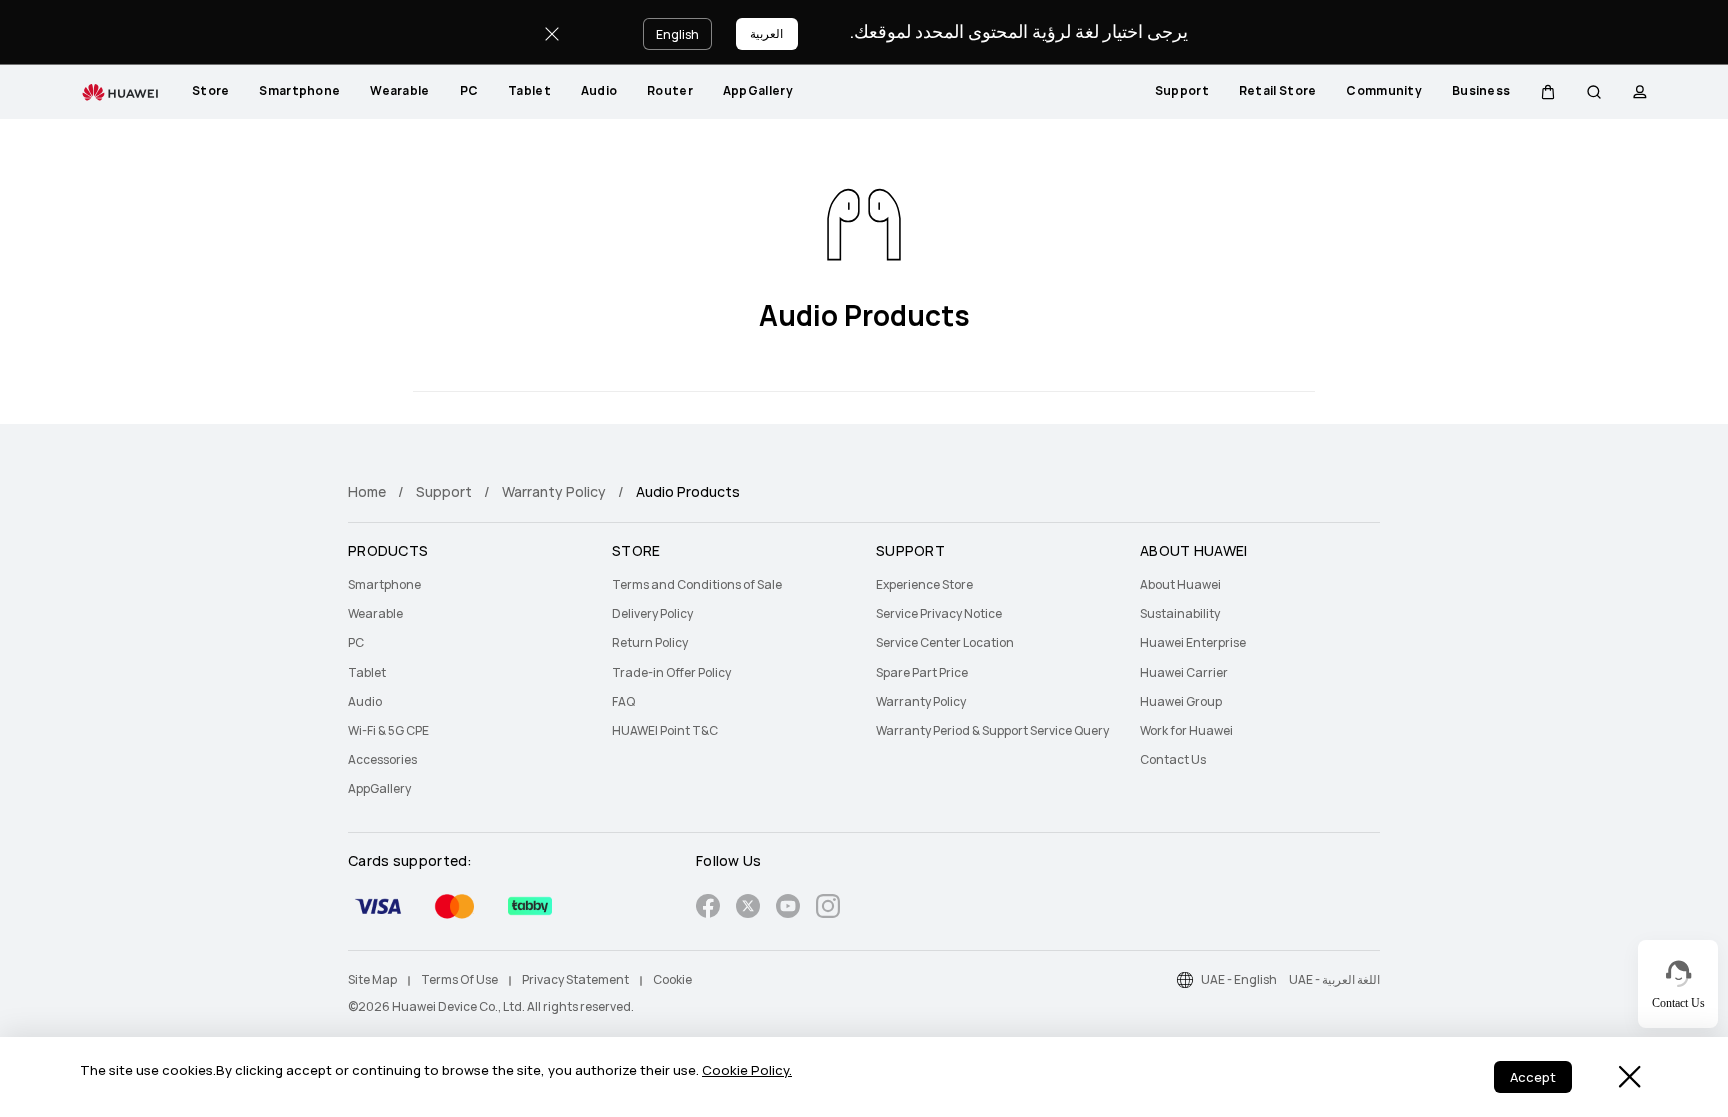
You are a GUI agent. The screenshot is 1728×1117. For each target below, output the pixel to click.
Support (1182, 91)
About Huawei (1180, 585)
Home (367, 492)
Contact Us (1173, 760)
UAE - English (1239, 980)
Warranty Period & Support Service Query (992, 731)
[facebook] (708, 909)
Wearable (399, 91)
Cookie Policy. (747, 1070)
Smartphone (299, 91)
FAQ (623, 702)
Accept (1533, 1077)
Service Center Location (945, 643)
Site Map (372, 980)
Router (670, 91)
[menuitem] (211, 92)
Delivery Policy (652, 614)
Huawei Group (1181, 702)
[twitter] (748, 909)
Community (1384, 91)
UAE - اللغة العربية (1334, 980)
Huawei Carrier (1184, 673)
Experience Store (924, 585)
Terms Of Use (459, 980)
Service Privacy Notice (939, 614)
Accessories (382, 760)
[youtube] (788, 909)
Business (1481, 91)
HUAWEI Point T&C (665, 731)
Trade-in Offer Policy (671, 673)
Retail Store (1278, 91)
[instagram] (828, 909)
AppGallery (758, 91)
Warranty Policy (554, 492)
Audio (599, 91)
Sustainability (1180, 614)
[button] (1548, 92)
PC (469, 91)
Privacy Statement (575, 980)
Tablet (529, 91)
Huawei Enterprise (1193, 643)
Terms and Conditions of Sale (697, 585)
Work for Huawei (1186, 731)
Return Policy (650, 643)
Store (211, 91)
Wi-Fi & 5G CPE (388, 731)
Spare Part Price (922, 673)
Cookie (672, 980)
